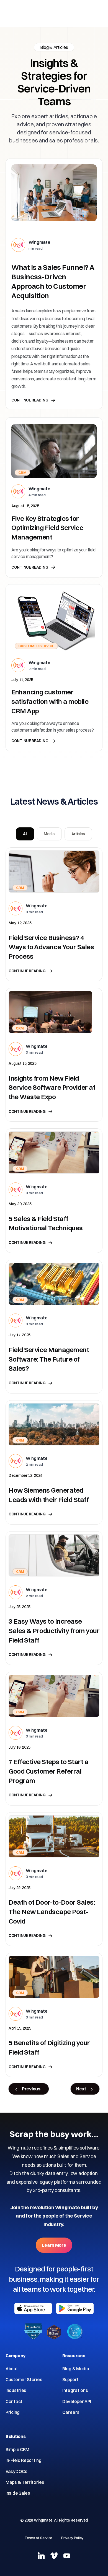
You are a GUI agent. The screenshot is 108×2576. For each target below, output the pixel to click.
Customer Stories (24, 2379)
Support (70, 2379)
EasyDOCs (16, 2471)
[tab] (25, 834)
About (12, 2369)
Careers (71, 2412)
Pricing (13, 2412)
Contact (14, 2401)
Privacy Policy (72, 2538)
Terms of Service (38, 2538)
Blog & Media (76, 2369)
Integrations (75, 2390)
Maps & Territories (25, 2482)
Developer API (77, 2401)
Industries (16, 2390)
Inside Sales (18, 2493)
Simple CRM (17, 2449)
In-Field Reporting (24, 2460)
